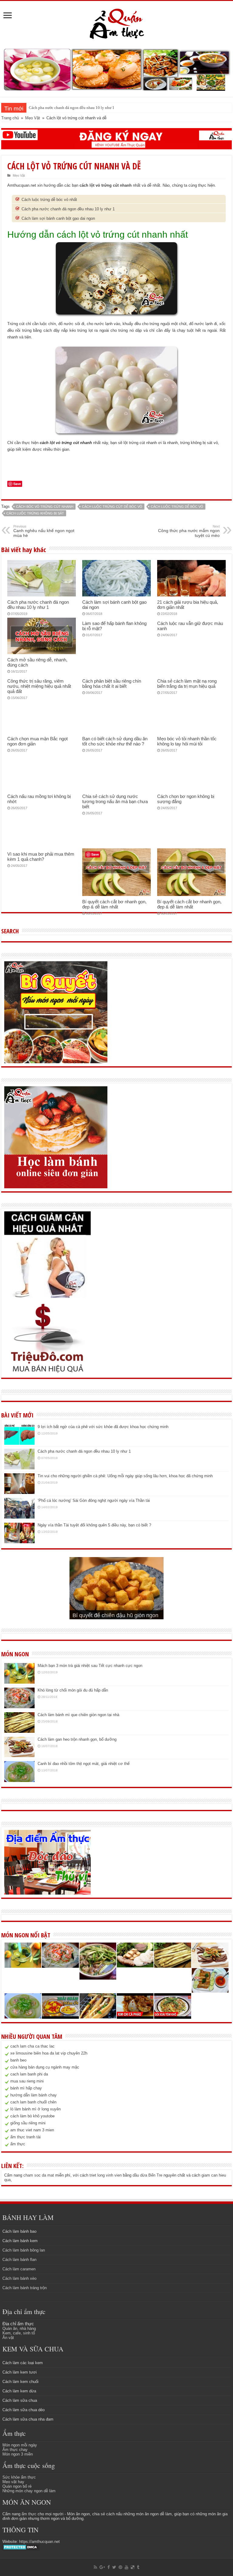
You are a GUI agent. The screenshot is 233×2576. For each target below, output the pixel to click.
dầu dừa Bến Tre (147, 2175)
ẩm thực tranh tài (25, 2137)
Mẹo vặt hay (13, 2482)
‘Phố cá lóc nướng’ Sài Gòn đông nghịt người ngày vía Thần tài (94, 1500)
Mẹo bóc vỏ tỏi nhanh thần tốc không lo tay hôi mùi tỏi (187, 741)
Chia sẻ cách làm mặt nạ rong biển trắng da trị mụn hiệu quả (187, 684)
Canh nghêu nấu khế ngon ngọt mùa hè (44, 531)
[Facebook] (109, 2567)
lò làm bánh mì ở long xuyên (35, 2109)
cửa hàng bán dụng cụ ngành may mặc (45, 2067)
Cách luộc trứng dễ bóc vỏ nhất (49, 200)
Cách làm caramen (19, 2269)
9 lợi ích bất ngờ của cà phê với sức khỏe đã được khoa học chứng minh (103, 1427)
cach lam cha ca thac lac (32, 2046)
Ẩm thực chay (15, 2450)
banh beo (18, 2060)
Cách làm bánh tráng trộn (25, 2288)
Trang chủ (10, 118)
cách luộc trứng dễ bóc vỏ (177, 507)
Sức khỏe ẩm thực (19, 2477)
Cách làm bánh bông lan (24, 2250)
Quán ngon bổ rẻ (17, 2486)
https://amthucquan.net (39, 2542)
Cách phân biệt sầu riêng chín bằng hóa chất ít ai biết (112, 684)
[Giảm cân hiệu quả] (47, 1254)
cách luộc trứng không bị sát (35, 513)
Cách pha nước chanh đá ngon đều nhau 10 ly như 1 (68, 209)
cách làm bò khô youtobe (32, 2116)
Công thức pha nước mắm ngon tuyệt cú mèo (189, 531)
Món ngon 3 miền (18, 2454)
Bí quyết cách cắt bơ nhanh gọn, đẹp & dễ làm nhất (114, 904)
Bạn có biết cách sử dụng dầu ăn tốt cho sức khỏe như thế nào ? (115, 741)
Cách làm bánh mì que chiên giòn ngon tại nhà (78, 1715)
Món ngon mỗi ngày (20, 2445)
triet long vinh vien (106, 2175)
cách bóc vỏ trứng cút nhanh (45, 507)
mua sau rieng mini (27, 2081)
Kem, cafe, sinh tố (19, 2333)
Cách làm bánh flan (19, 2260)
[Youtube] (127, 2567)
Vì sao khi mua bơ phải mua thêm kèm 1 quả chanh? (41, 857)
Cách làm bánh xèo (19, 2278)
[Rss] (95, 2567)
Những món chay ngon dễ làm (29, 2491)
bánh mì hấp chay (26, 2088)
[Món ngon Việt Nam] (116, 69)
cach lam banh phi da (29, 2074)
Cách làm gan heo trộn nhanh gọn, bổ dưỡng (77, 1739)
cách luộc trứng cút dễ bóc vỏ (112, 507)
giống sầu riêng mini (28, 2123)
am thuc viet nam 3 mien (32, 2130)
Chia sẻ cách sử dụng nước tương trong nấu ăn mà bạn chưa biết (115, 801)
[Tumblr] (138, 2567)
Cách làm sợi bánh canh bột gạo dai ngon (58, 218)
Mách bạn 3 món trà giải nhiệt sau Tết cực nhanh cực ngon (90, 1666)
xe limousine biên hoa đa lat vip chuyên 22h (49, 2053)
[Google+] (102, 2567)
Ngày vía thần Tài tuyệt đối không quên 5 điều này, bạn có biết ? (94, 1525)
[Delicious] (133, 2567)
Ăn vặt (8, 2338)
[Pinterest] (120, 2567)
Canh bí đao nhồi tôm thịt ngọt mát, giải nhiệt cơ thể (84, 1764)
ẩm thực (18, 2144)
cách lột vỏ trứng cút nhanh (106, 185)
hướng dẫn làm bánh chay (34, 2095)
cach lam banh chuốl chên (33, 2102)
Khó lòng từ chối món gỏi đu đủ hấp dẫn (73, 1690)
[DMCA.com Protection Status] (21, 2547)
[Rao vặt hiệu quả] (47, 1338)
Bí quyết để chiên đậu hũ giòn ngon (115, 1615)
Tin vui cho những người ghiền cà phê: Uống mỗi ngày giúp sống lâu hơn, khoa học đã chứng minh (111, 108)
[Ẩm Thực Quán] (117, 23)
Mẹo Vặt (33, 118)
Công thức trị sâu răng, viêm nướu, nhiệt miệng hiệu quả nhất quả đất (39, 686)
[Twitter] (114, 2567)
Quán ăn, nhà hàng (19, 2328)
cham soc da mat (39, 2175)
